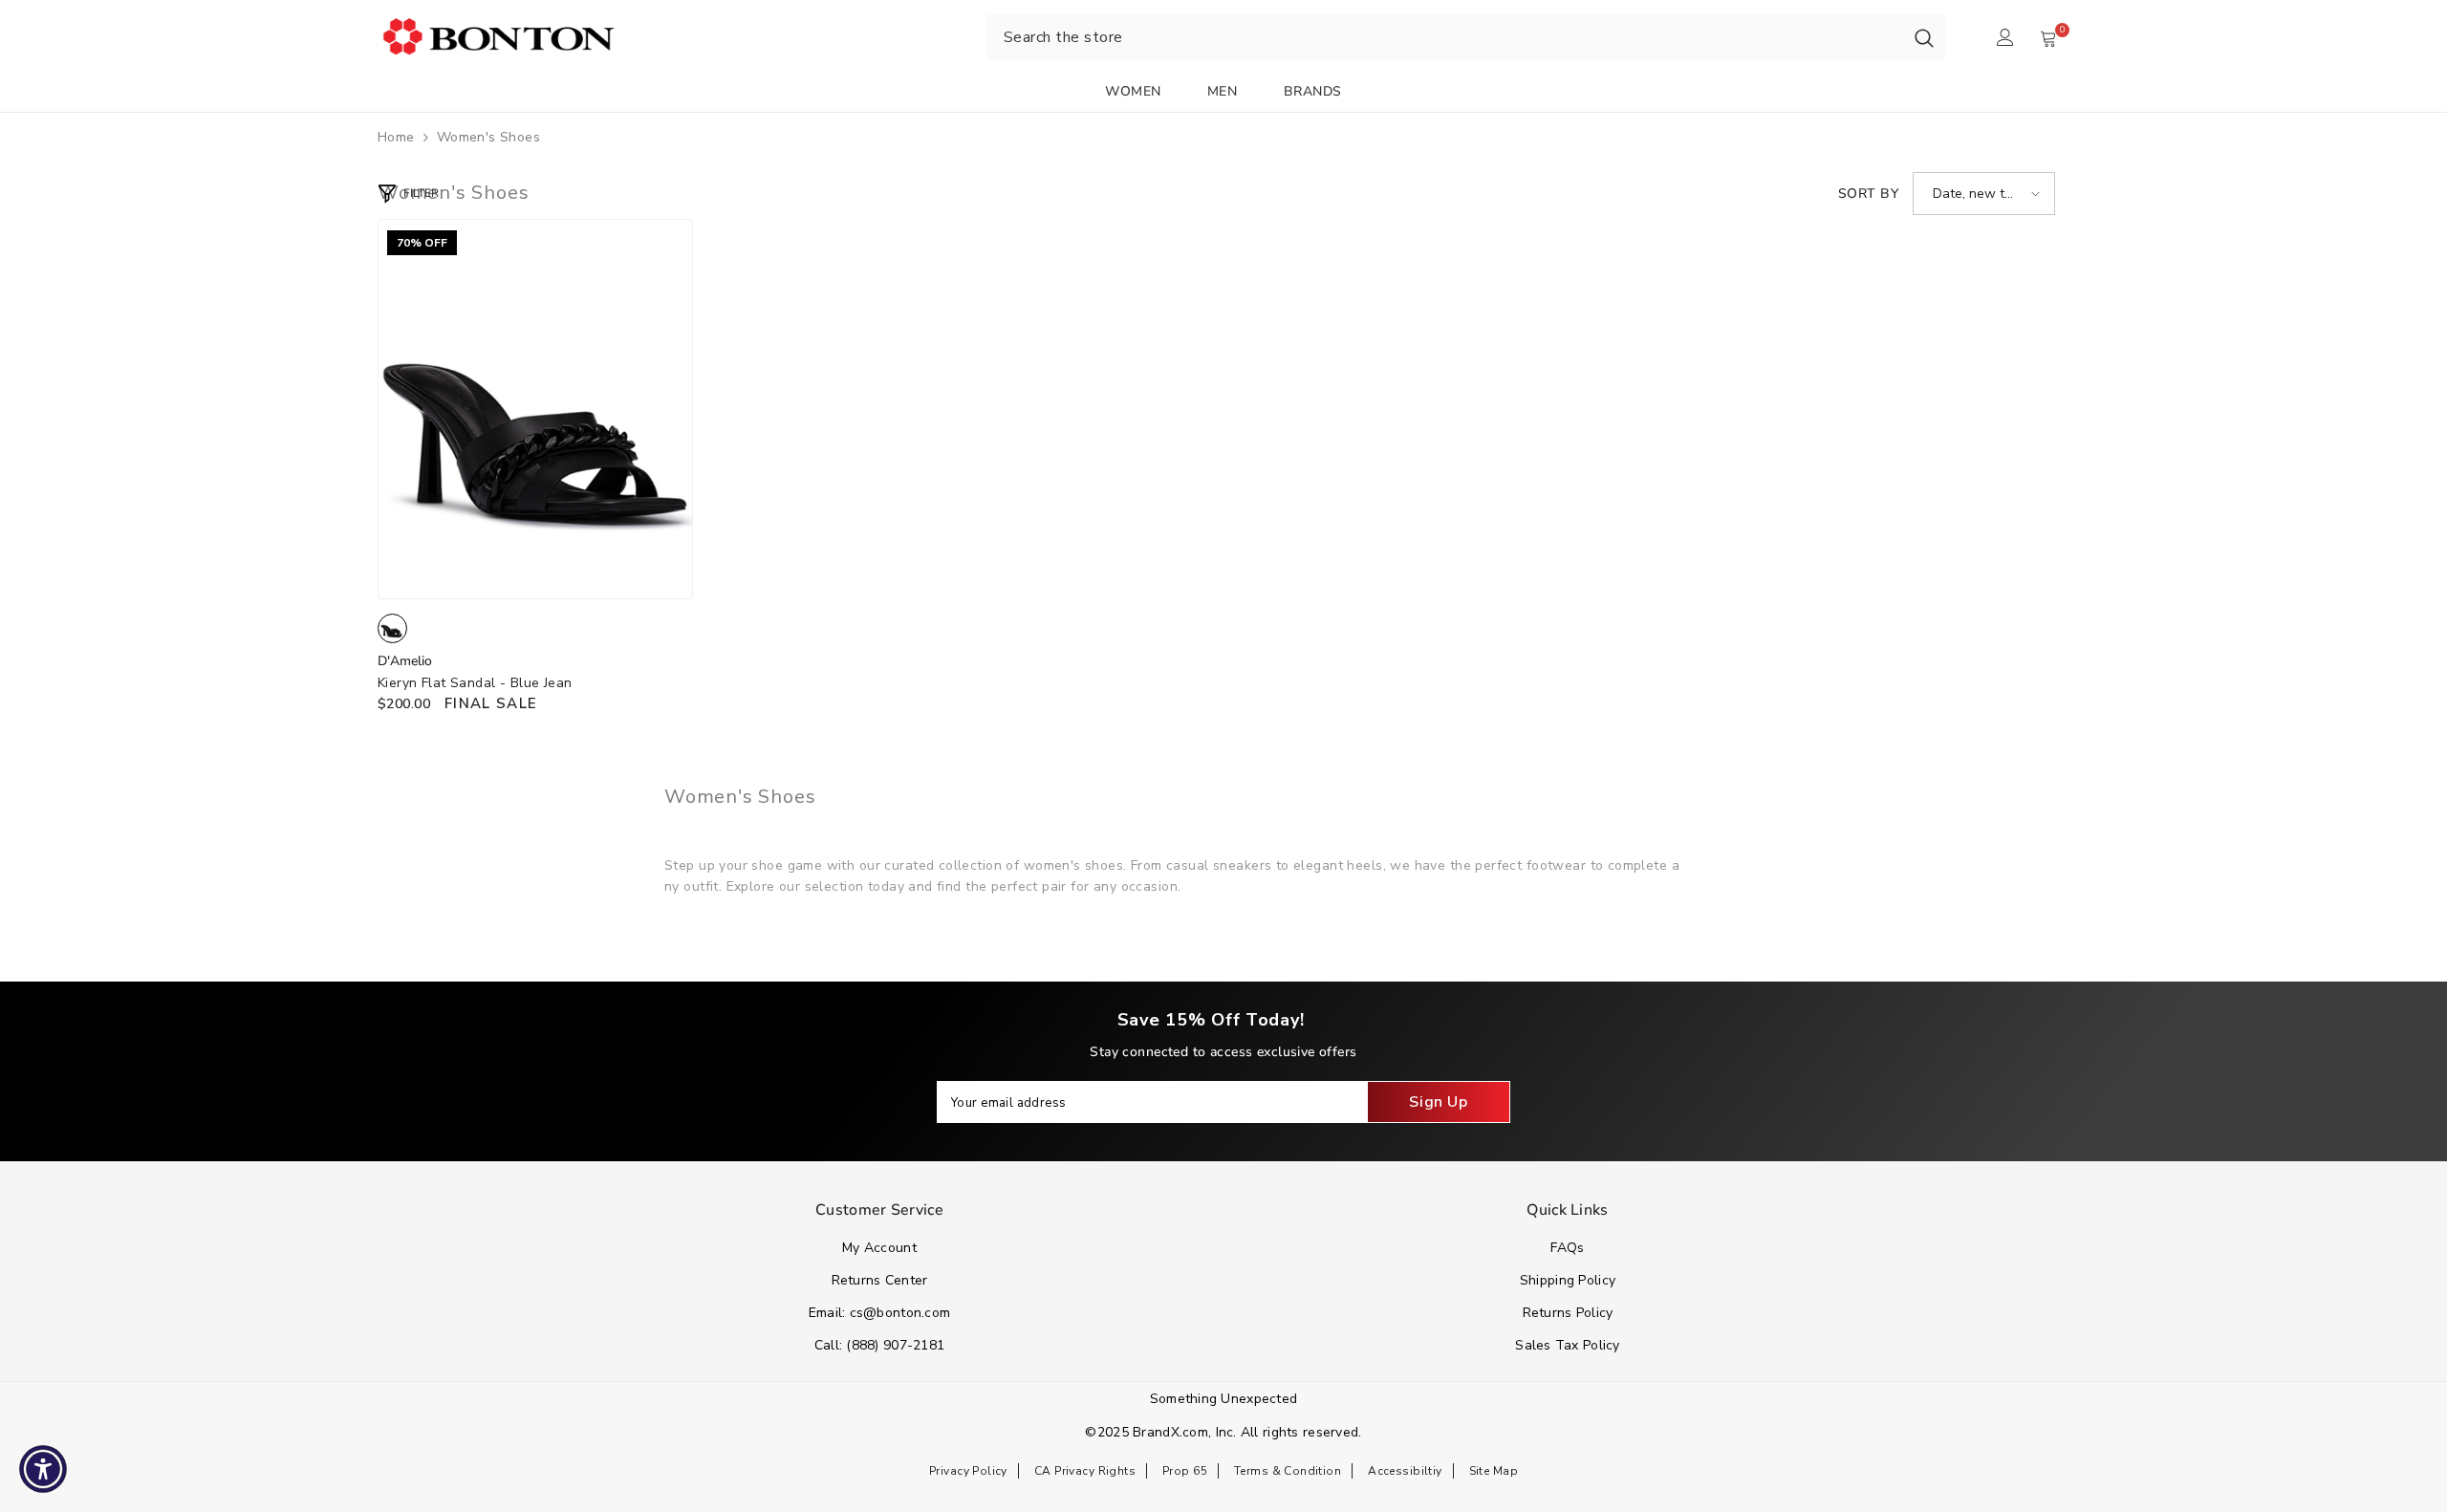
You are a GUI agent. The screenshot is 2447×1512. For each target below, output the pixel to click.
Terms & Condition (1288, 1471)
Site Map (1494, 1471)
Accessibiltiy (1405, 1471)
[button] (1984, 194)
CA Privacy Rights (1085, 1471)
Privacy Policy (968, 1471)
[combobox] (1445, 37)
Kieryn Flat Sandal (475, 683)
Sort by (1868, 194)
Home (396, 137)
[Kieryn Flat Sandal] (535, 409)
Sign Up (1438, 1102)
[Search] (1924, 37)
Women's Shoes (488, 137)
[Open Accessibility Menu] (43, 1469)
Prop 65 (1185, 1471)
